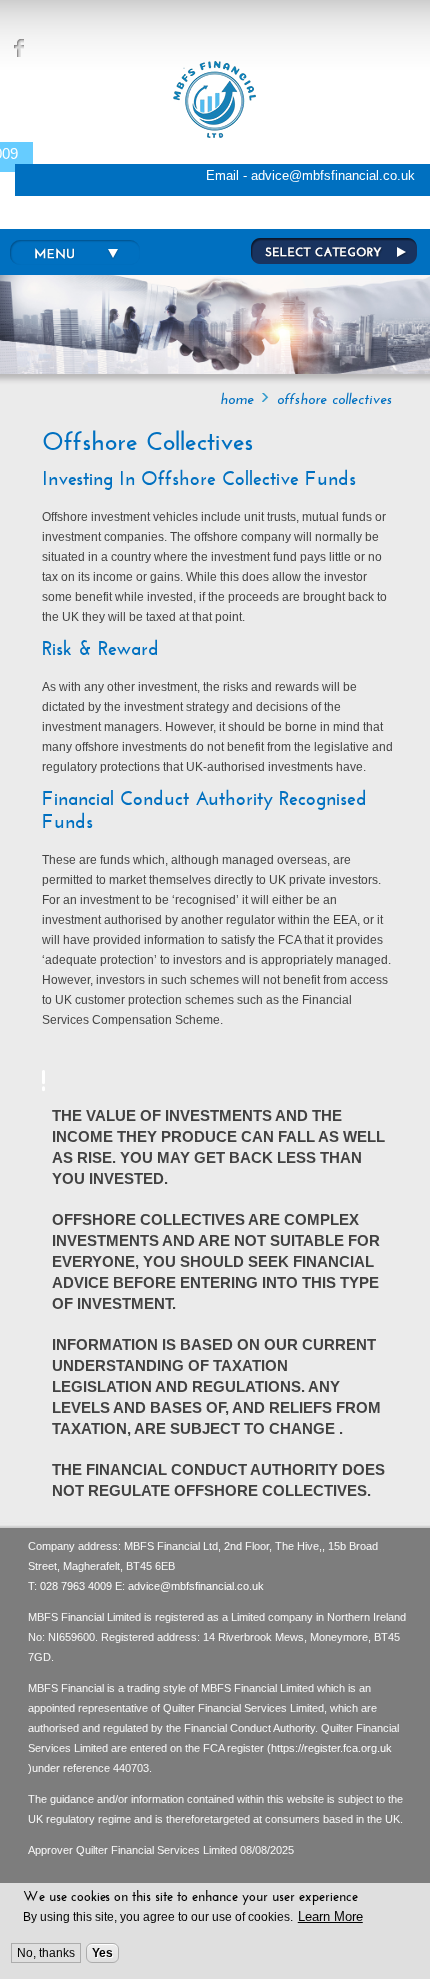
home (237, 399)
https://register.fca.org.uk (331, 1748)
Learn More (330, 1916)
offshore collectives (334, 399)
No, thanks (46, 1953)
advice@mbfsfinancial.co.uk (196, 1586)
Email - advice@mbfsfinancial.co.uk (310, 175)
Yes (102, 1953)
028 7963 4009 (76, 1586)
